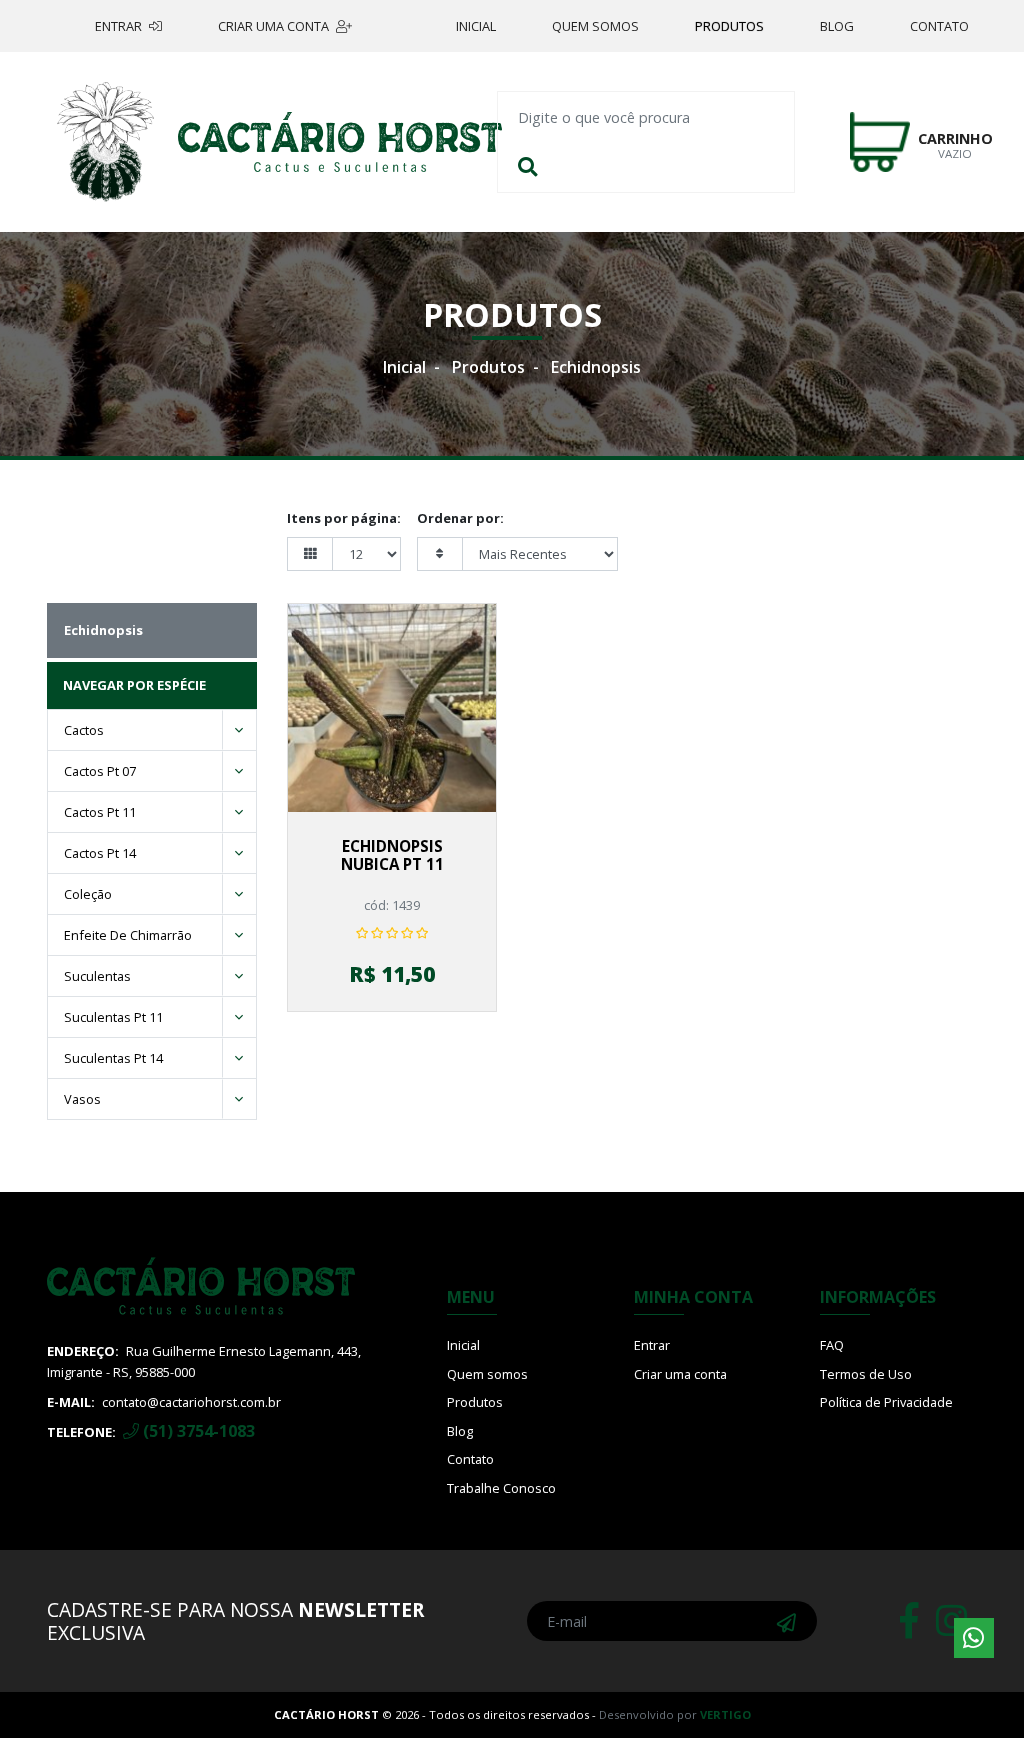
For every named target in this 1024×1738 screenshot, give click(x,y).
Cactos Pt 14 (100, 853)
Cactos (84, 730)
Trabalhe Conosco (501, 1488)
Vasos (82, 1099)
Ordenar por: (460, 518)
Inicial (476, 26)
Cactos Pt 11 (100, 812)
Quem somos (595, 26)
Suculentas (97, 976)
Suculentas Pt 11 (113, 1017)
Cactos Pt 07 (100, 771)
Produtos (729, 26)
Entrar (120, 26)
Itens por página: (344, 518)
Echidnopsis (596, 367)
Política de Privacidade (886, 1402)
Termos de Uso (866, 1374)
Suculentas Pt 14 (113, 1058)
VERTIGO (725, 1714)
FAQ (832, 1345)
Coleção (88, 894)
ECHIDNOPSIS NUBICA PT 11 (392, 855)
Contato (939, 26)
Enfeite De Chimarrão (128, 935)
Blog (837, 26)
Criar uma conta (275, 26)
